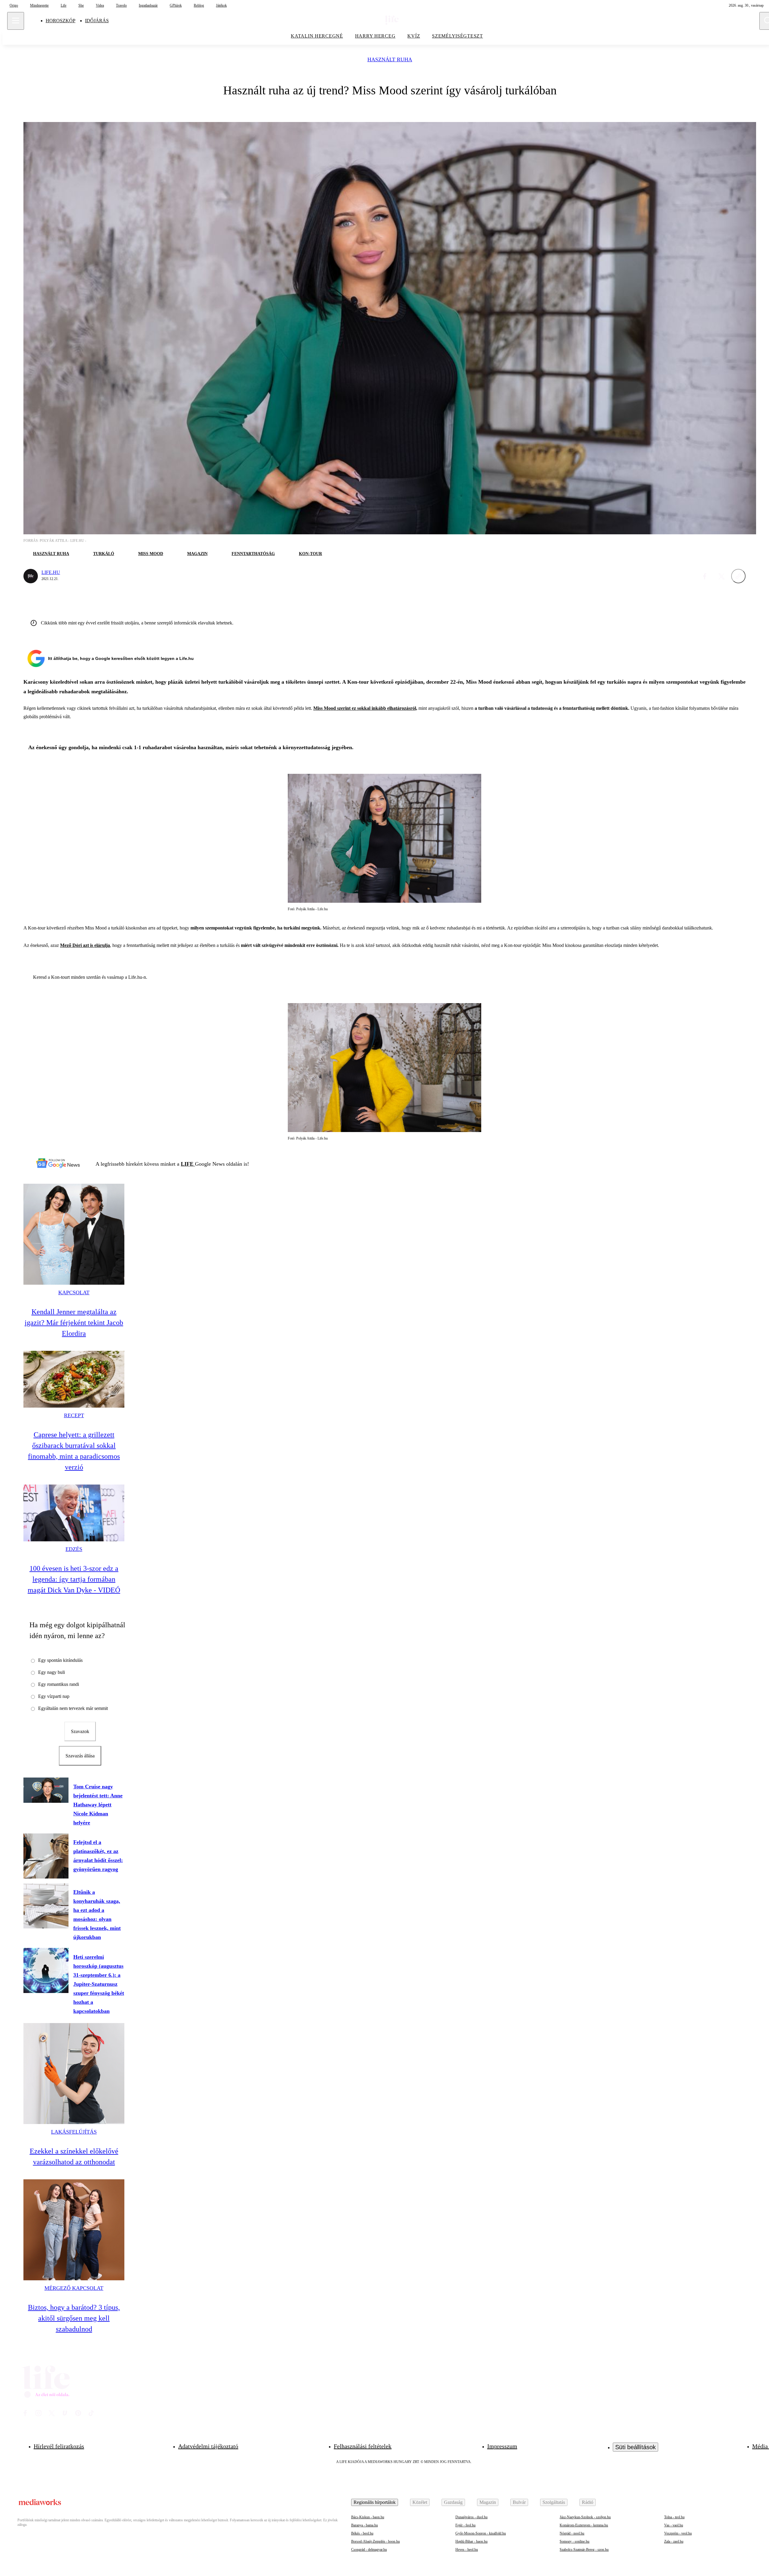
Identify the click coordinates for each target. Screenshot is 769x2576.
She (81, 5)
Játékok (221, 5)
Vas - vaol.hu (674, 2525)
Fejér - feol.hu (465, 2525)
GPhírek (176, 5)
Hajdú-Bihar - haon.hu (471, 2541)
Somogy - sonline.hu (574, 2541)
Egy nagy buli (52, 1672)
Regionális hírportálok (375, 2502)
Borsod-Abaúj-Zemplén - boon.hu (375, 2541)
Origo (14, 5)
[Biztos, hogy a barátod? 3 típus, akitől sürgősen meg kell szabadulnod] (74, 2230)
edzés (74, 1549)
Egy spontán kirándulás (60, 1660)
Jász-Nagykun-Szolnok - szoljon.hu (585, 2517)
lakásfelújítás (74, 2132)
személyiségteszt (457, 36)
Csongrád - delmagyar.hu (369, 2550)
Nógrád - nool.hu (572, 2533)
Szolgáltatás (554, 2502)
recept (74, 1415)
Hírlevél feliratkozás (59, 2446)
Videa (100, 5)
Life (64, 5)
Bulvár (519, 2502)
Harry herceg (375, 36)
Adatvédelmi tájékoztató (208, 2446)
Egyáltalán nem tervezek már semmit (73, 1708)
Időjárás (97, 21)
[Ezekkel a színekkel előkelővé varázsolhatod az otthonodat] (74, 2074)
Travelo (121, 5)
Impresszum (502, 2446)
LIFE (188, 1164)
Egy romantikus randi (59, 1684)
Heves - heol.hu (467, 2550)
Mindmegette (39, 5)
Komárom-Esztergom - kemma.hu (584, 2525)
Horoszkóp (61, 21)
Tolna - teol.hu (674, 2517)
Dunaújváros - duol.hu (471, 2517)
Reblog (199, 5)
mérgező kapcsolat (74, 2288)
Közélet (420, 2502)
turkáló (104, 554)
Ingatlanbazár (148, 5)
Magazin (488, 2502)
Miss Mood (151, 554)
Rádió (588, 2502)
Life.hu (51, 572)
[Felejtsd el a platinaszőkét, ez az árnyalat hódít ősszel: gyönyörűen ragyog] (46, 1856)
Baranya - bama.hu (365, 2525)
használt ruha (390, 60)
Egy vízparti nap (54, 1696)
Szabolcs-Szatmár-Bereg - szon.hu (584, 2550)
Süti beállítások (635, 2447)
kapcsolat (74, 1293)
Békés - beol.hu (362, 2533)
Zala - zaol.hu (674, 2541)
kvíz (414, 36)
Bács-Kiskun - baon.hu (368, 2517)
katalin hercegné (317, 36)
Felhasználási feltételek (363, 2446)
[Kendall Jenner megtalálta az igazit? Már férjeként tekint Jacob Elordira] (74, 1234)
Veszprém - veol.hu (678, 2533)
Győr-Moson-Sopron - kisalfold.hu (481, 2533)
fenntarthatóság (253, 554)
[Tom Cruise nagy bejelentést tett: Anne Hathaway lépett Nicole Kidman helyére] (46, 1790)
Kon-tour (310, 554)
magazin (197, 554)
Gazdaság (453, 2502)
